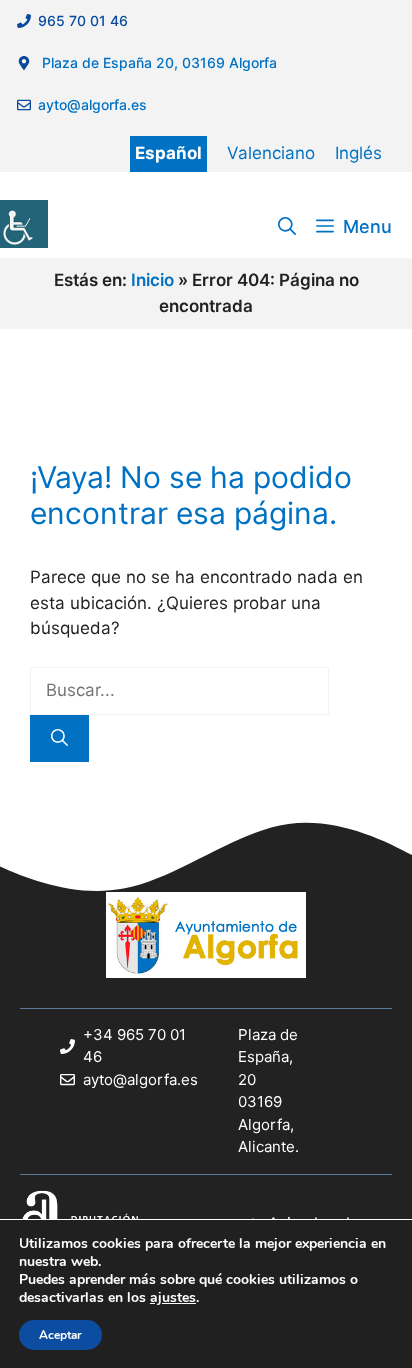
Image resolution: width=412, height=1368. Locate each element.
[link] (24, 224)
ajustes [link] (173, 1298)
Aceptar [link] (60, 1335)
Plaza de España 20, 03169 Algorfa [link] (157, 62)
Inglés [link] (358, 153)
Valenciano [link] (271, 153)
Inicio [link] (152, 280)
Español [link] (168, 153)
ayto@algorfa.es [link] (96, 104)
